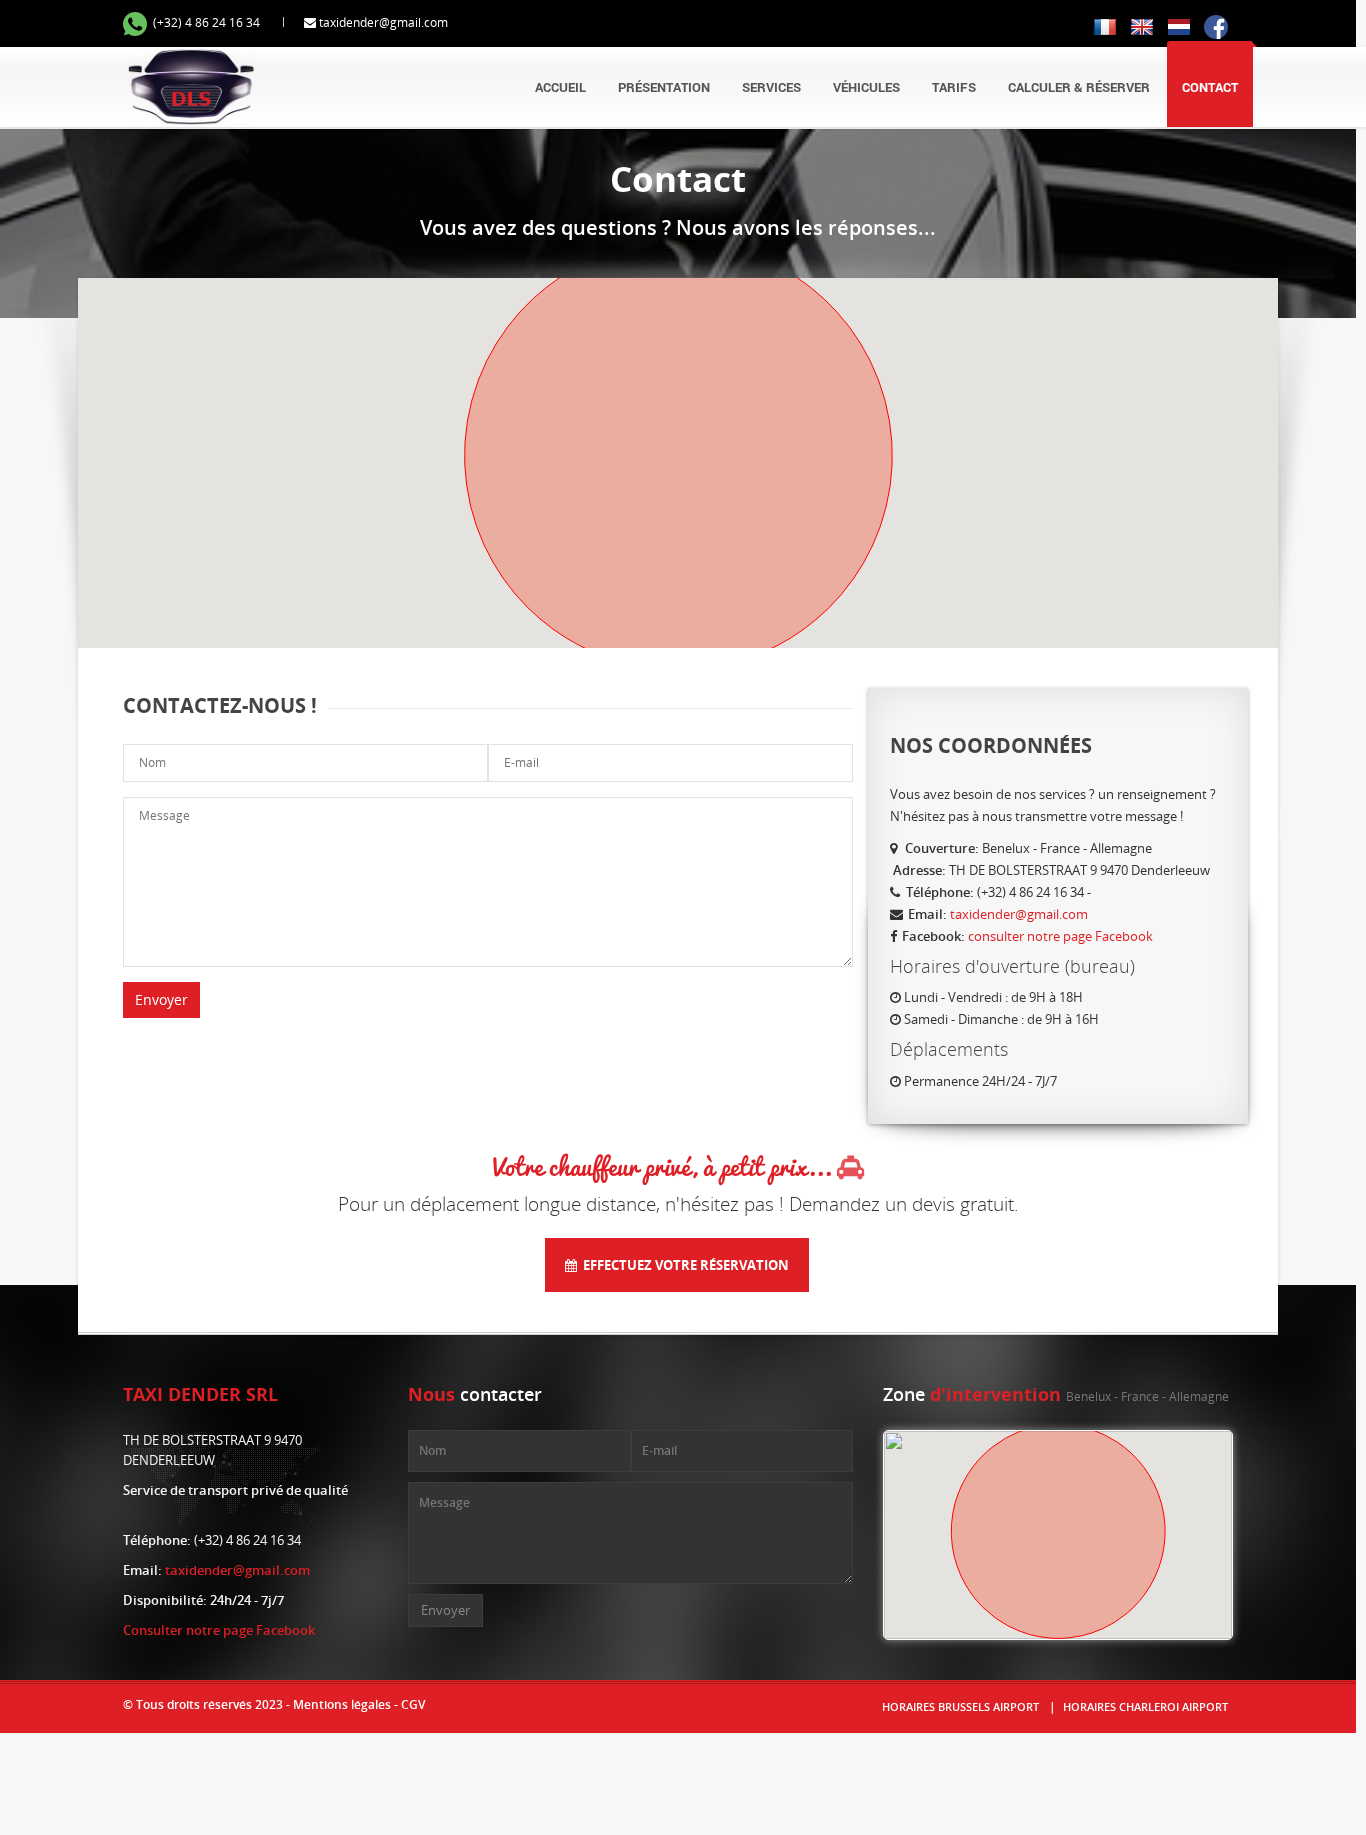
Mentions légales (342, 1704)
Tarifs (954, 87)
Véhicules (866, 87)
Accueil (560, 87)
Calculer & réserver (1079, 87)
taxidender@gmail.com (383, 22)
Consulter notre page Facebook (219, 1630)
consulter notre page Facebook (1060, 936)
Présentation (664, 87)
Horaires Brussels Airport (960, 1706)
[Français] (1105, 25)
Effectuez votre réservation (683, 1265)
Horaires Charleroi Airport (1145, 1706)
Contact (1210, 87)
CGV (413, 1704)
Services (771, 87)
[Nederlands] (1179, 25)
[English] (1142, 25)
